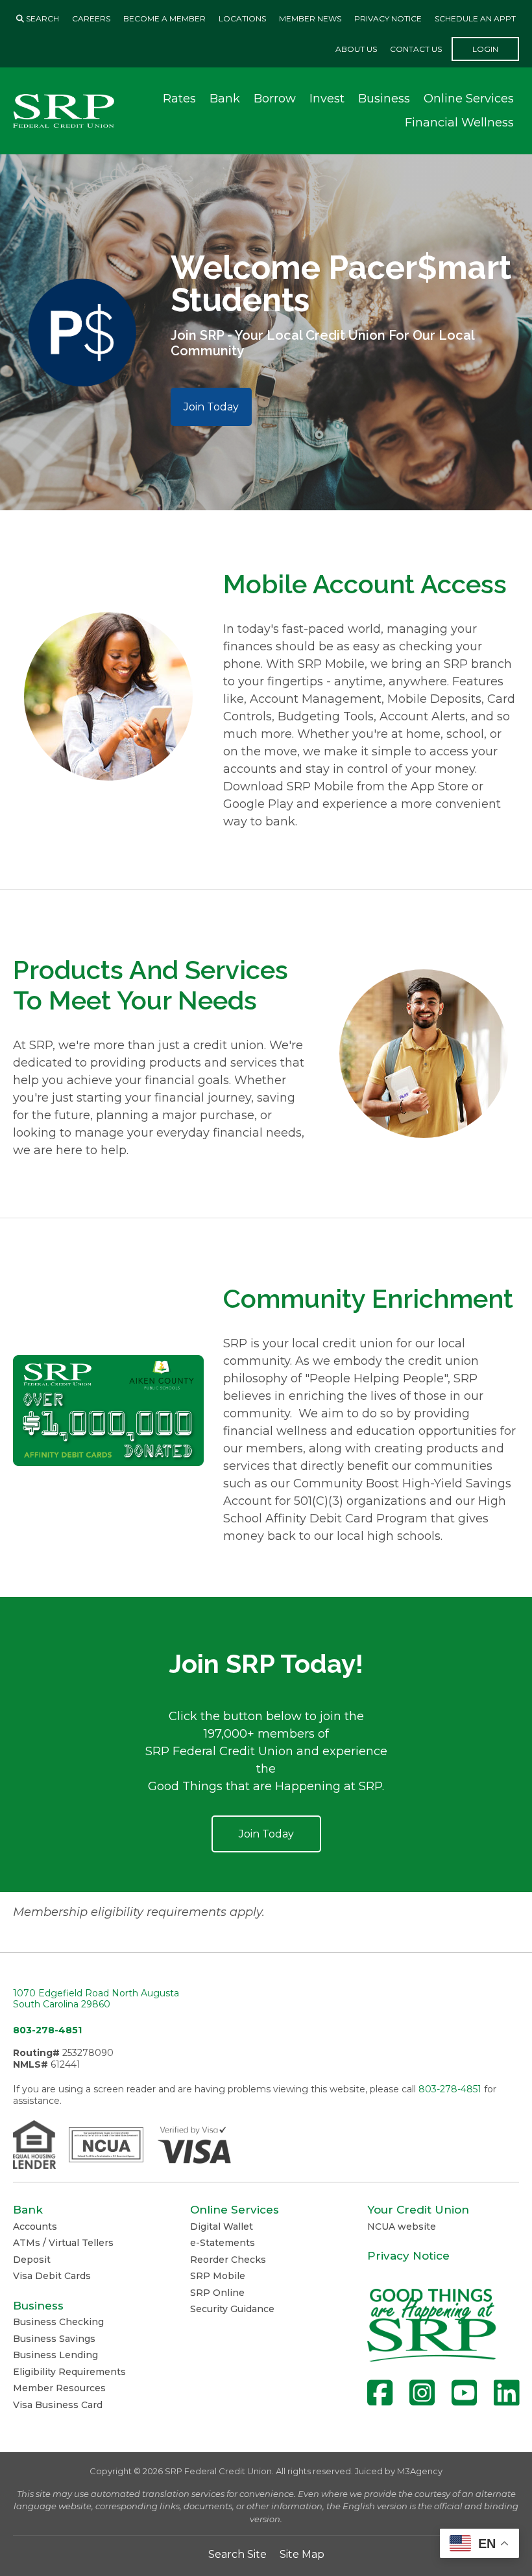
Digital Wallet (222, 2227)
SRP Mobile (218, 2276)
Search (42, 18)
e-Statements (223, 2243)
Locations (242, 18)
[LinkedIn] (506, 2393)
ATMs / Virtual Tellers (63, 2243)
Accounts (35, 2227)
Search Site (237, 2554)
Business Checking (58, 2322)
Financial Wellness (459, 123)
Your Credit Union (418, 2210)
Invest (327, 99)
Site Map (302, 2554)
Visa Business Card (58, 2405)
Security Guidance (232, 2309)
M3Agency (420, 2471)
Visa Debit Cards (52, 2276)
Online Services (469, 99)
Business (384, 99)
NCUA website (402, 2227)
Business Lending (55, 2355)
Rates (179, 99)
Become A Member (164, 18)
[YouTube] (464, 2393)
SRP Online (217, 2293)
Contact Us (416, 49)
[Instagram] (422, 2393)
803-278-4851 (47, 2030)
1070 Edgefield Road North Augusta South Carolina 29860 (96, 1999)
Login (485, 49)
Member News (310, 18)
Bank (225, 99)
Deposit (32, 2260)
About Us (356, 49)
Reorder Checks (228, 2260)
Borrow (275, 99)
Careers (91, 18)
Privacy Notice (388, 18)
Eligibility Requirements (69, 2372)
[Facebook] (380, 2393)
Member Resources (59, 2388)
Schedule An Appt (475, 18)
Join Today (211, 407)
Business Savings (54, 2339)
